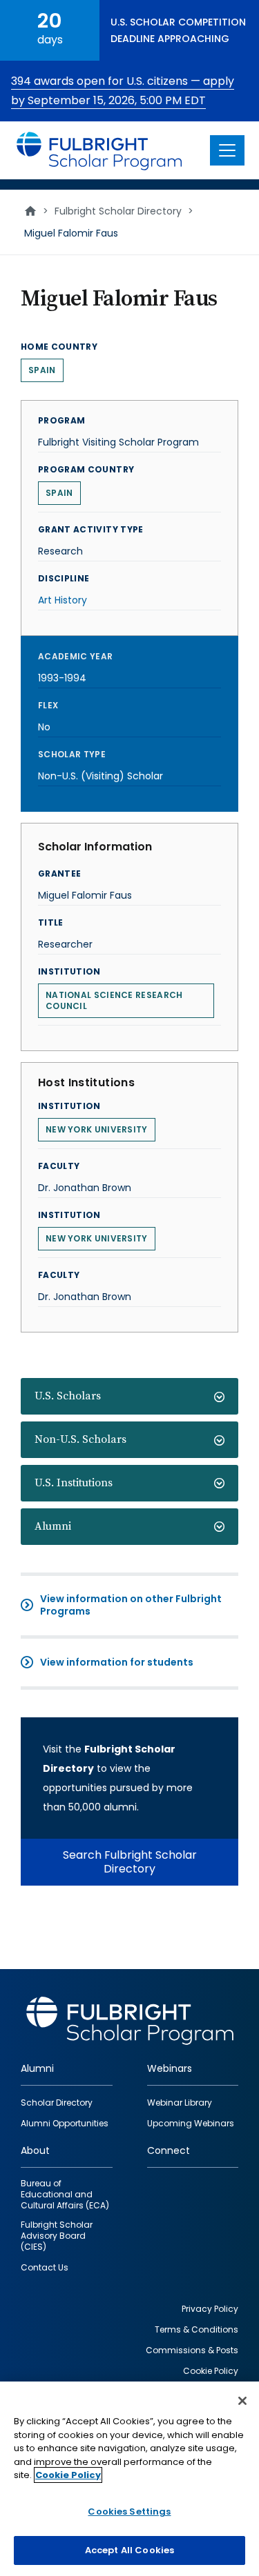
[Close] (242, 2401)
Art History (63, 600)
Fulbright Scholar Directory (118, 211)
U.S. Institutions (74, 1483)
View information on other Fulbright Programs (131, 1605)
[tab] (129, 1396)
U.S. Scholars (68, 1396)
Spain (42, 370)
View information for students (117, 1662)
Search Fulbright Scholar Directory (130, 1862)
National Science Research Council (114, 1000)
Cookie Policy (68, 2475)
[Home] (100, 150)
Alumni (53, 1526)
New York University (97, 1129)
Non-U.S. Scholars (80, 1439)
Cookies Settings (129, 2512)
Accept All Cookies (129, 2550)
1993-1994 (62, 678)
